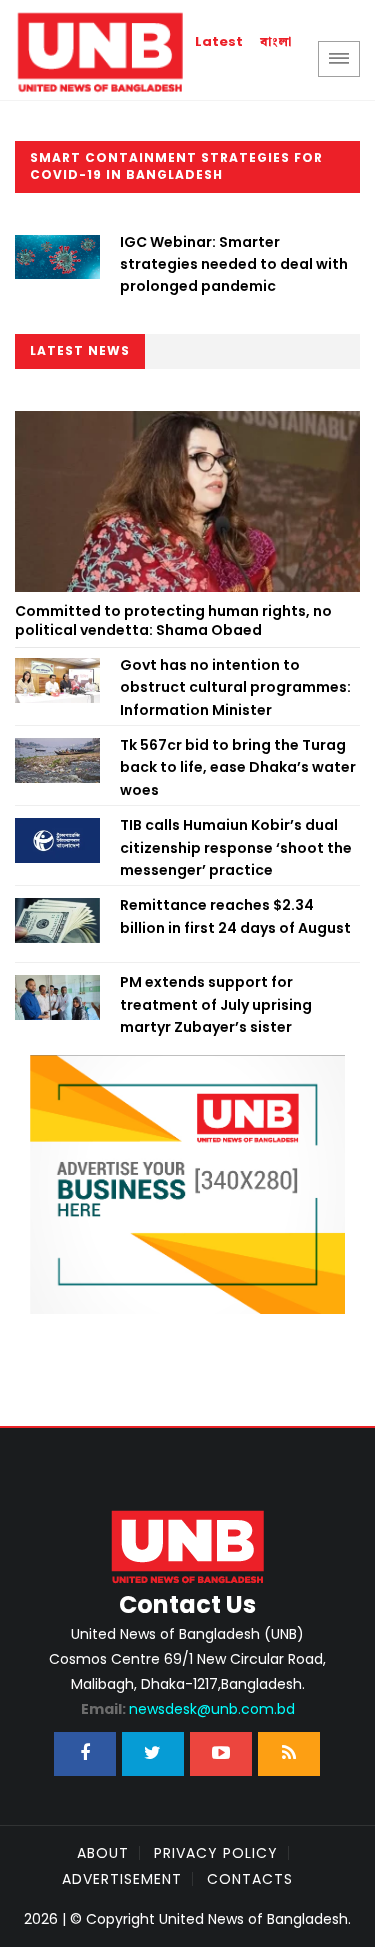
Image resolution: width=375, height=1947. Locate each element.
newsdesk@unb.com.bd (188, 1709)
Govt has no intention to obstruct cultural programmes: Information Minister (235, 687)
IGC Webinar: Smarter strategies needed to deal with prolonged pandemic (234, 264)
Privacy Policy (216, 1853)
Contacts (250, 1879)
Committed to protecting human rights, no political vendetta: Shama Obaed (173, 621)
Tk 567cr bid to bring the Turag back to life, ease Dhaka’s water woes (238, 767)
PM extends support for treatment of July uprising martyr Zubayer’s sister (216, 1004)
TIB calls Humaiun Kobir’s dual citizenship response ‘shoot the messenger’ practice (236, 847)
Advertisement (122, 1879)
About (103, 1853)
